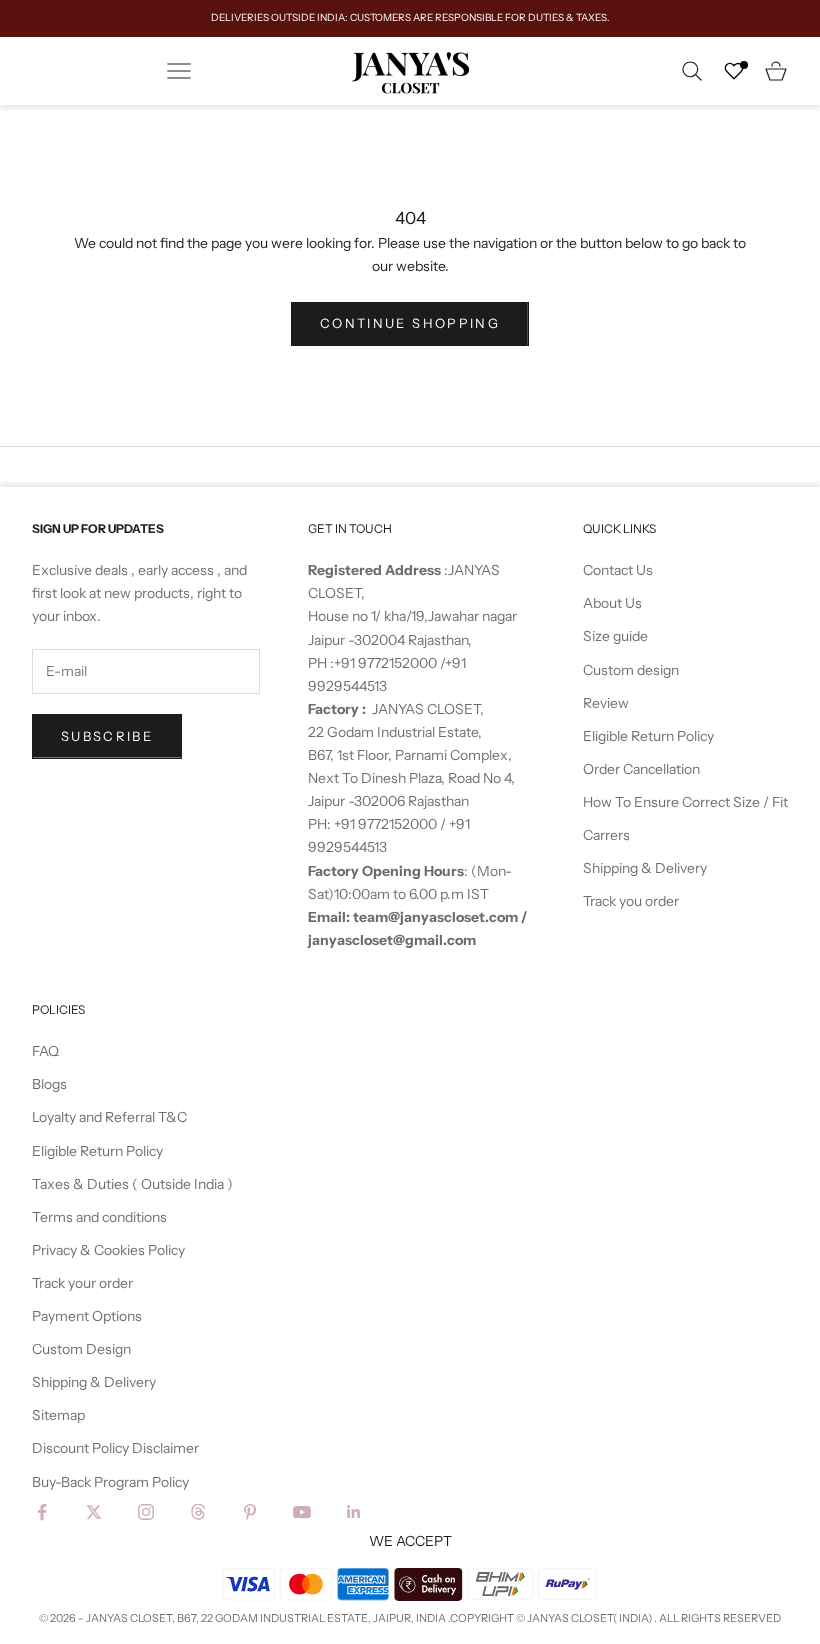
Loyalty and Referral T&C (109, 1117)
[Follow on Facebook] (42, 1512)
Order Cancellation (641, 769)
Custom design (631, 670)
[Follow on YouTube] (302, 1512)
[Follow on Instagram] (146, 1512)
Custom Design (81, 1349)
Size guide (615, 636)
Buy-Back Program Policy (110, 1482)
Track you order (631, 901)
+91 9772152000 (387, 663)
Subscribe (107, 736)
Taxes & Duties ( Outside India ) (132, 1184)
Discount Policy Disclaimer (115, 1448)
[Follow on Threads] (198, 1512)
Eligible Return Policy (648, 736)
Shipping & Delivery (645, 868)
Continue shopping (410, 323)
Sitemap (58, 1415)
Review (606, 703)
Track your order (82, 1283)
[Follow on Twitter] (94, 1512)
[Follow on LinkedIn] (354, 1512)
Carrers (606, 835)
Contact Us (618, 570)
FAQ (45, 1051)
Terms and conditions (99, 1217)
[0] (734, 71)
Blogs (49, 1084)
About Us (612, 603)
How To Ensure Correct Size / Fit (685, 802)
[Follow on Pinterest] (250, 1512)
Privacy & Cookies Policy (108, 1250)
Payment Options (87, 1316)
